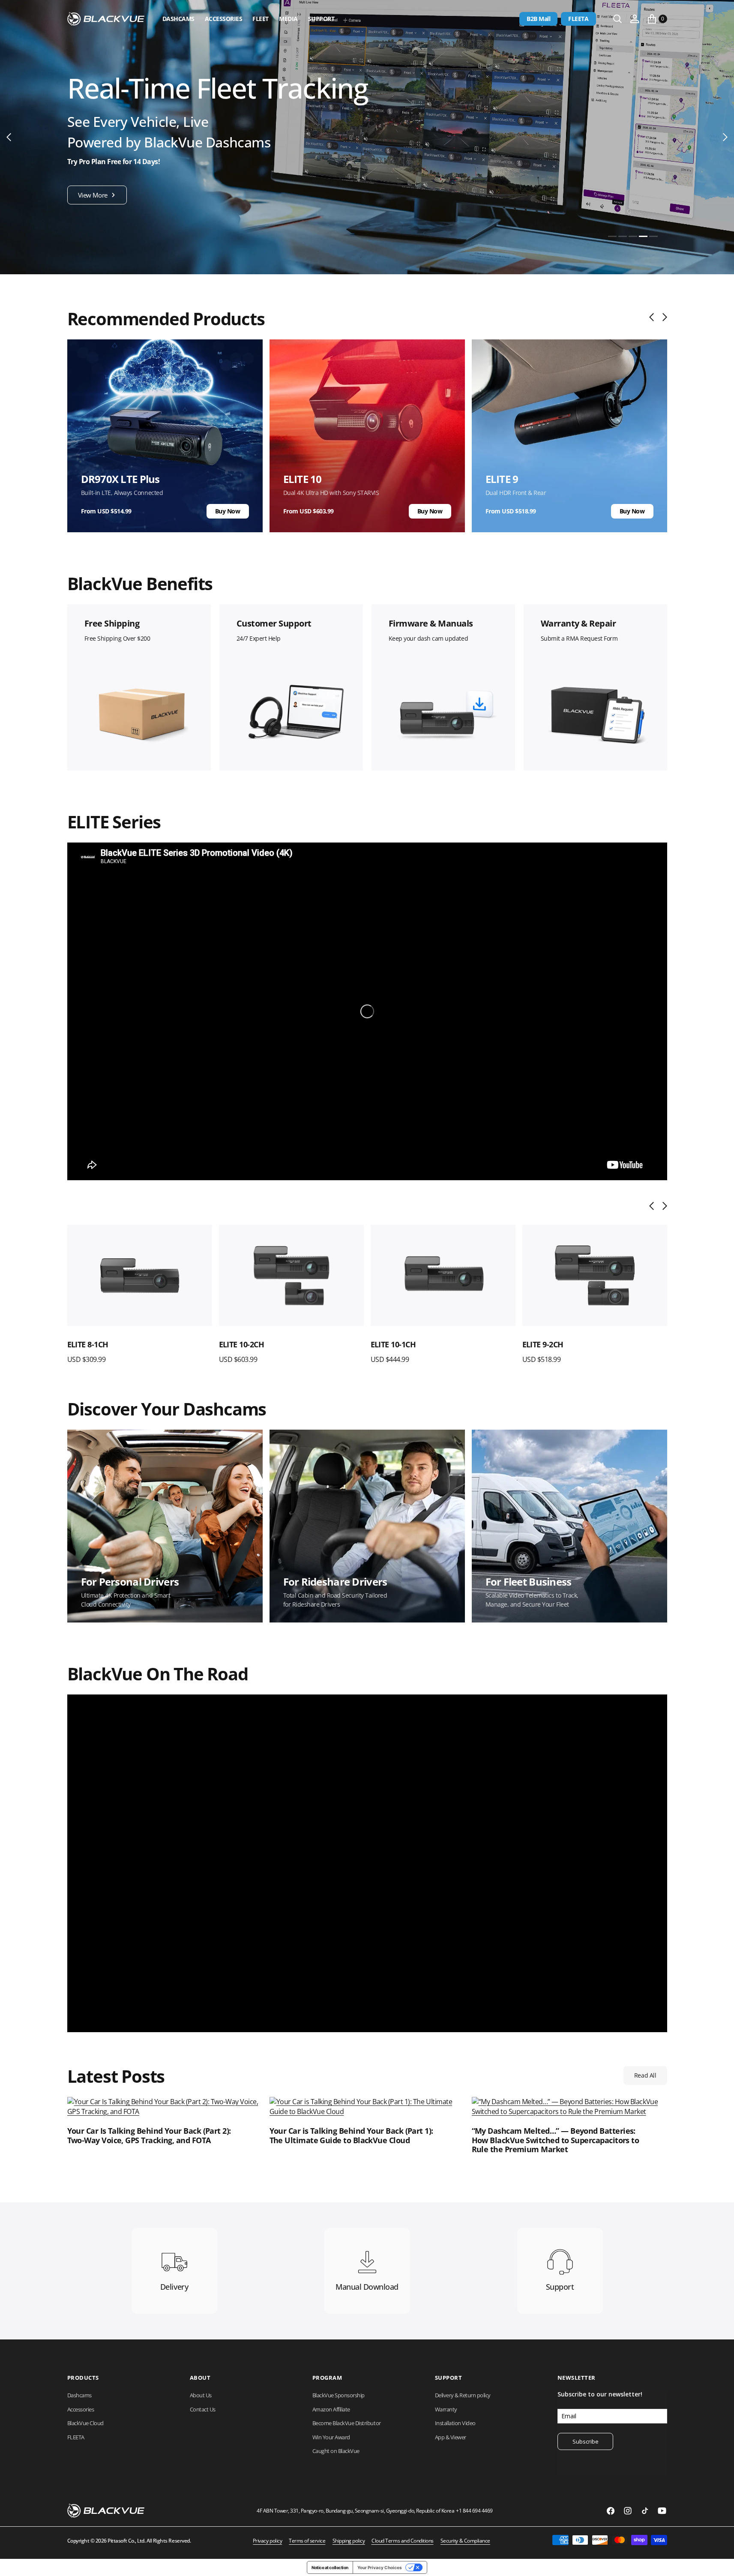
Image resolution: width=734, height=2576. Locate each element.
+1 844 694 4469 (474, 2511)
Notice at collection (330, 2567)
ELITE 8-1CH (88, 1344)
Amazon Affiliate (331, 2409)
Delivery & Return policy (463, 2395)
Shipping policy (349, 2541)
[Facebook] (611, 2511)
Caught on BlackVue (336, 2451)
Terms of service (307, 2541)
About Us (201, 2395)
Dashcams (178, 19)
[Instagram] (628, 2511)
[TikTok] (645, 2511)
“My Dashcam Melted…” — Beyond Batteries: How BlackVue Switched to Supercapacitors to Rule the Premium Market (556, 2140)
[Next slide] (663, 317)
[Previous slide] (654, 317)
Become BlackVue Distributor (347, 2423)
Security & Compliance (465, 2541)
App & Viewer (451, 2437)
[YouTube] (662, 2511)
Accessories (224, 19)
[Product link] (140, 1276)
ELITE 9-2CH (543, 1344)
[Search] (617, 19)
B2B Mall (538, 19)
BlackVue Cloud (85, 2423)
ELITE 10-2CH (242, 1344)
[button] (635, 19)
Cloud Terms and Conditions (403, 2541)
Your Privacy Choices (380, 2567)
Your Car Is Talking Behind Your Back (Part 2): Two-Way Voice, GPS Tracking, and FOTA (149, 2136)
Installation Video (455, 2423)
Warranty (446, 2409)
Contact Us (203, 2409)
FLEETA (578, 19)
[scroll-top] (719, 2561)
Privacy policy (267, 2541)
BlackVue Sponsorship (339, 2395)
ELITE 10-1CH (393, 1344)
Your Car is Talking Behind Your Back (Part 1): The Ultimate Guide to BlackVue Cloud (351, 2136)
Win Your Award (331, 2437)
